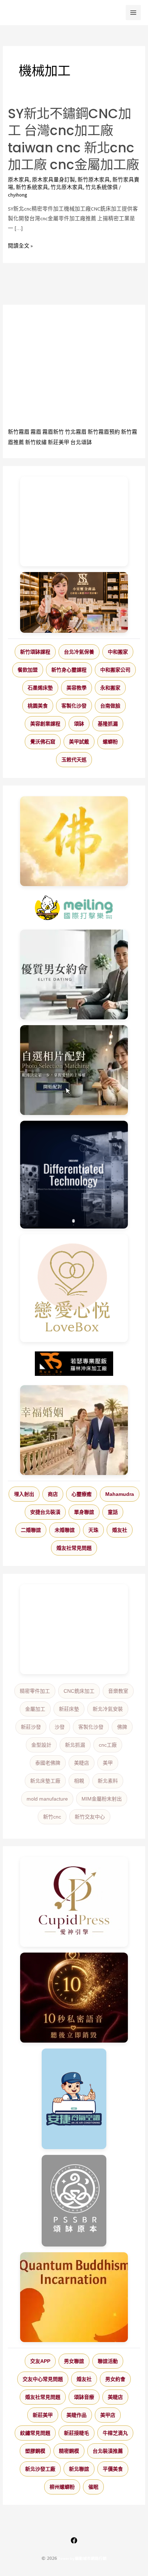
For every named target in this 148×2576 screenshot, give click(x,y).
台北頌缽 (81, 442)
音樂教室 (118, 1691)
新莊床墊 (69, 1709)
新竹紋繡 (36, 442)
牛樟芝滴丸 (115, 2433)
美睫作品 (77, 2415)
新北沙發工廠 (40, 2469)
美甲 (108, 1763)
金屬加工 (35, 1709)
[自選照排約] (74, 1070)
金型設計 (41, 1745)
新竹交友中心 (90, 1817)
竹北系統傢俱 (102, 187)
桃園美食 (38, 706)
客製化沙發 (74, 706)
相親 (79, 1781)
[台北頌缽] (74, 2201)
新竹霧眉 (19, 432)
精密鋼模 (69, 2451)
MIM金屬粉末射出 (102, 1799)
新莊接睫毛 (77, 2433)
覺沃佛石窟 (43, 742)
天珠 (93, 1530)
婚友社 (120, 1530)
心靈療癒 (82, 1494)
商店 (53, 1494)
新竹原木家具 (94, 180)
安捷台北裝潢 (45, 1512)
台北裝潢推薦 (108, 2451)
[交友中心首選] (74, 1902)
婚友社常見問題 (74, 1548)
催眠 (93, 2487)
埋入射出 (24, 1494)
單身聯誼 (84, 1512)
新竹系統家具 (32, 187)
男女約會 (115, 2379)
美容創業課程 (45, 724)
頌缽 (79, 724)
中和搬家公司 (115, 670)
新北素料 (108, 1781)
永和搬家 (110, 688)
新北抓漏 (75, 1745)
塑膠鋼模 (35, 2451)
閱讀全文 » (20, 246)
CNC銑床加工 (79, 1691)
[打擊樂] (74, 908)
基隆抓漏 (108, 724)
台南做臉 (110, 706)
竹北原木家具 (67, 187)
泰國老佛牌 (48, 1763)
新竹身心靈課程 (69, 670)
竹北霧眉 (76, 432)
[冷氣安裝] (74, 2099)
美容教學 (77, 688)
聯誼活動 (108, 2361)
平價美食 (113, 2469)
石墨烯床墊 (40, 688)
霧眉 (36, 432)
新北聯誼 (79, 2469)
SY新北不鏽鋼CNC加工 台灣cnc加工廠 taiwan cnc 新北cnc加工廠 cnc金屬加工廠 (73, 139)
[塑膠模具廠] (74, 1175)
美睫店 (82, 1763)
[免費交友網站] (74, 1998)
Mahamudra (120, 1494)
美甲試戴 (79, 742)
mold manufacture (47, 1799)
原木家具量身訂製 (54, 180)
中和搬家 (118, 652)
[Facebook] (74, 2540)
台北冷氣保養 (79, 652)
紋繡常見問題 (35, 2433)
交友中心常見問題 (43, 2379)
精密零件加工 (35, 1691)
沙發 (60, 1727)
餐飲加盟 (28, 670)
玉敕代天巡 (74, 760)
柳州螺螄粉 (62, 2487)
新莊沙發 (31, 1727)
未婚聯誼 (65, 1530)
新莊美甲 (59, 442)
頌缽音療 (84, 2397)
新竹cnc (52, 1817)
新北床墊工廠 (45, 1781)
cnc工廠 (108, 1745)
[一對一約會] (74, 974)
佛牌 (122, 1727)
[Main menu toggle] (133, 13)
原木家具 (19, 180)
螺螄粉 (110, 742)
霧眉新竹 (53, 432)
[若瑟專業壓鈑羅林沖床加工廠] (74, 1364)
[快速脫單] (74, 1430)
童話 (113, 1512)
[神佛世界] (74, 841)
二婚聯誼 (31, 1530)
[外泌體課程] (74, 602)
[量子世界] (74, 2297)
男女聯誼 (74, 2361)
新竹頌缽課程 (35, 652)
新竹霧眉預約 (104, 432)
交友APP (40, 2361)
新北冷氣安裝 (108, 1709)
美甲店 (108, 2415)
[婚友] (74, 1288)
